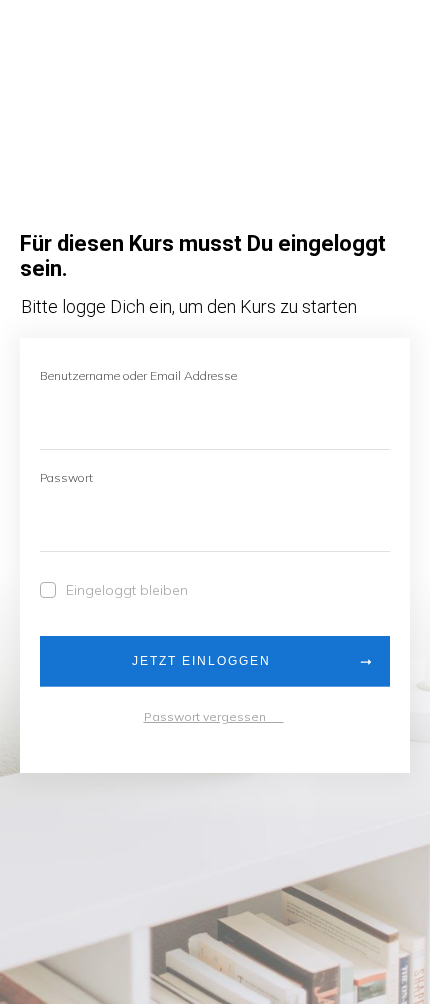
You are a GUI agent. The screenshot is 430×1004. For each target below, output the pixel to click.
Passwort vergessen (214, 716)
